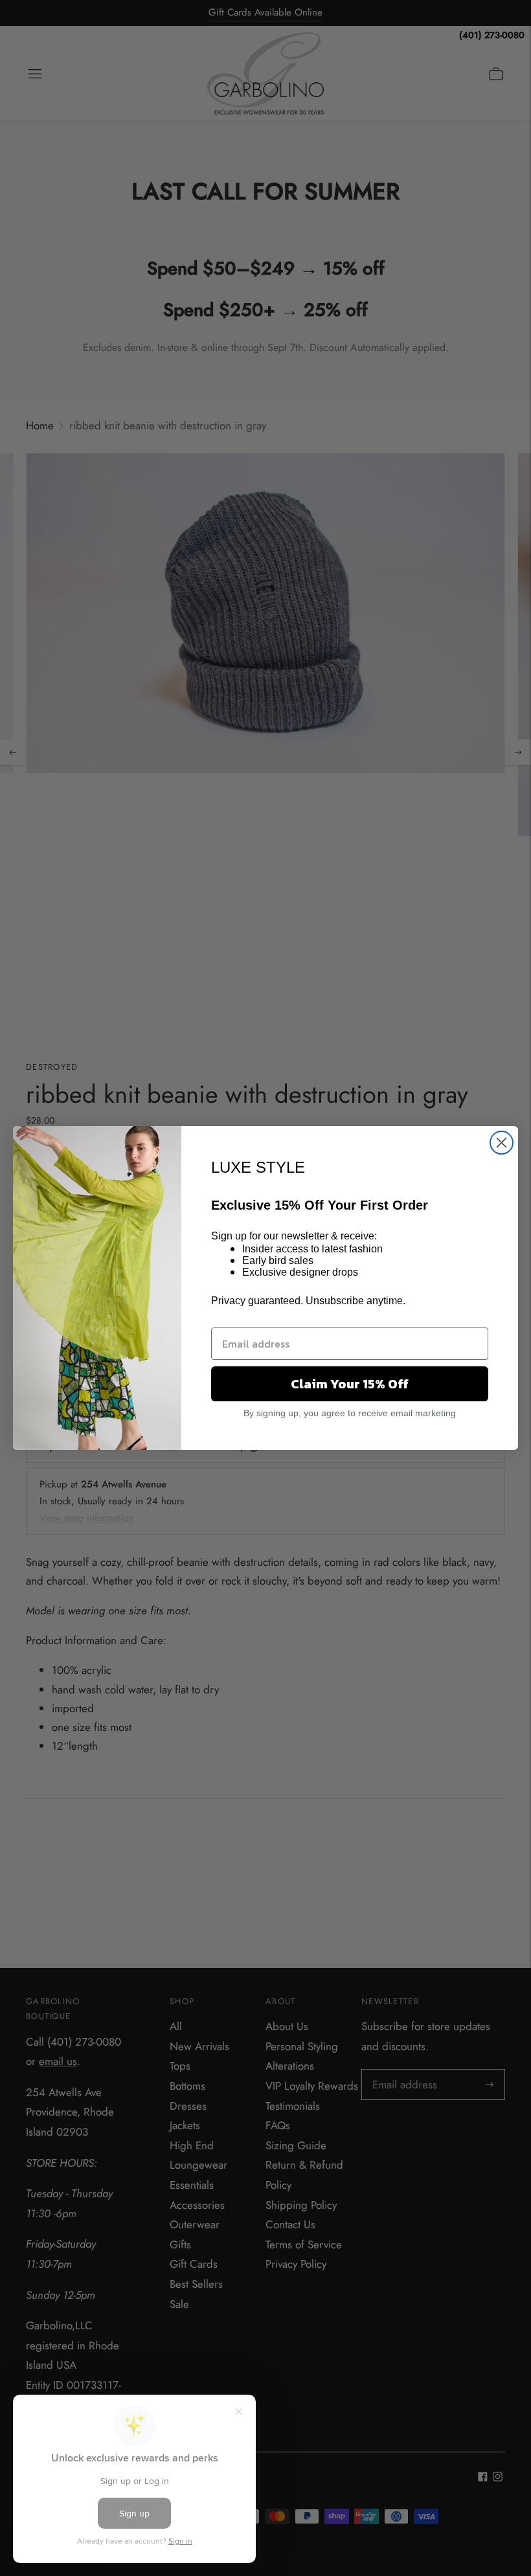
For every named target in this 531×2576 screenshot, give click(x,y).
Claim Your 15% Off (350, 1384)
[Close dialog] (502, 1143)
